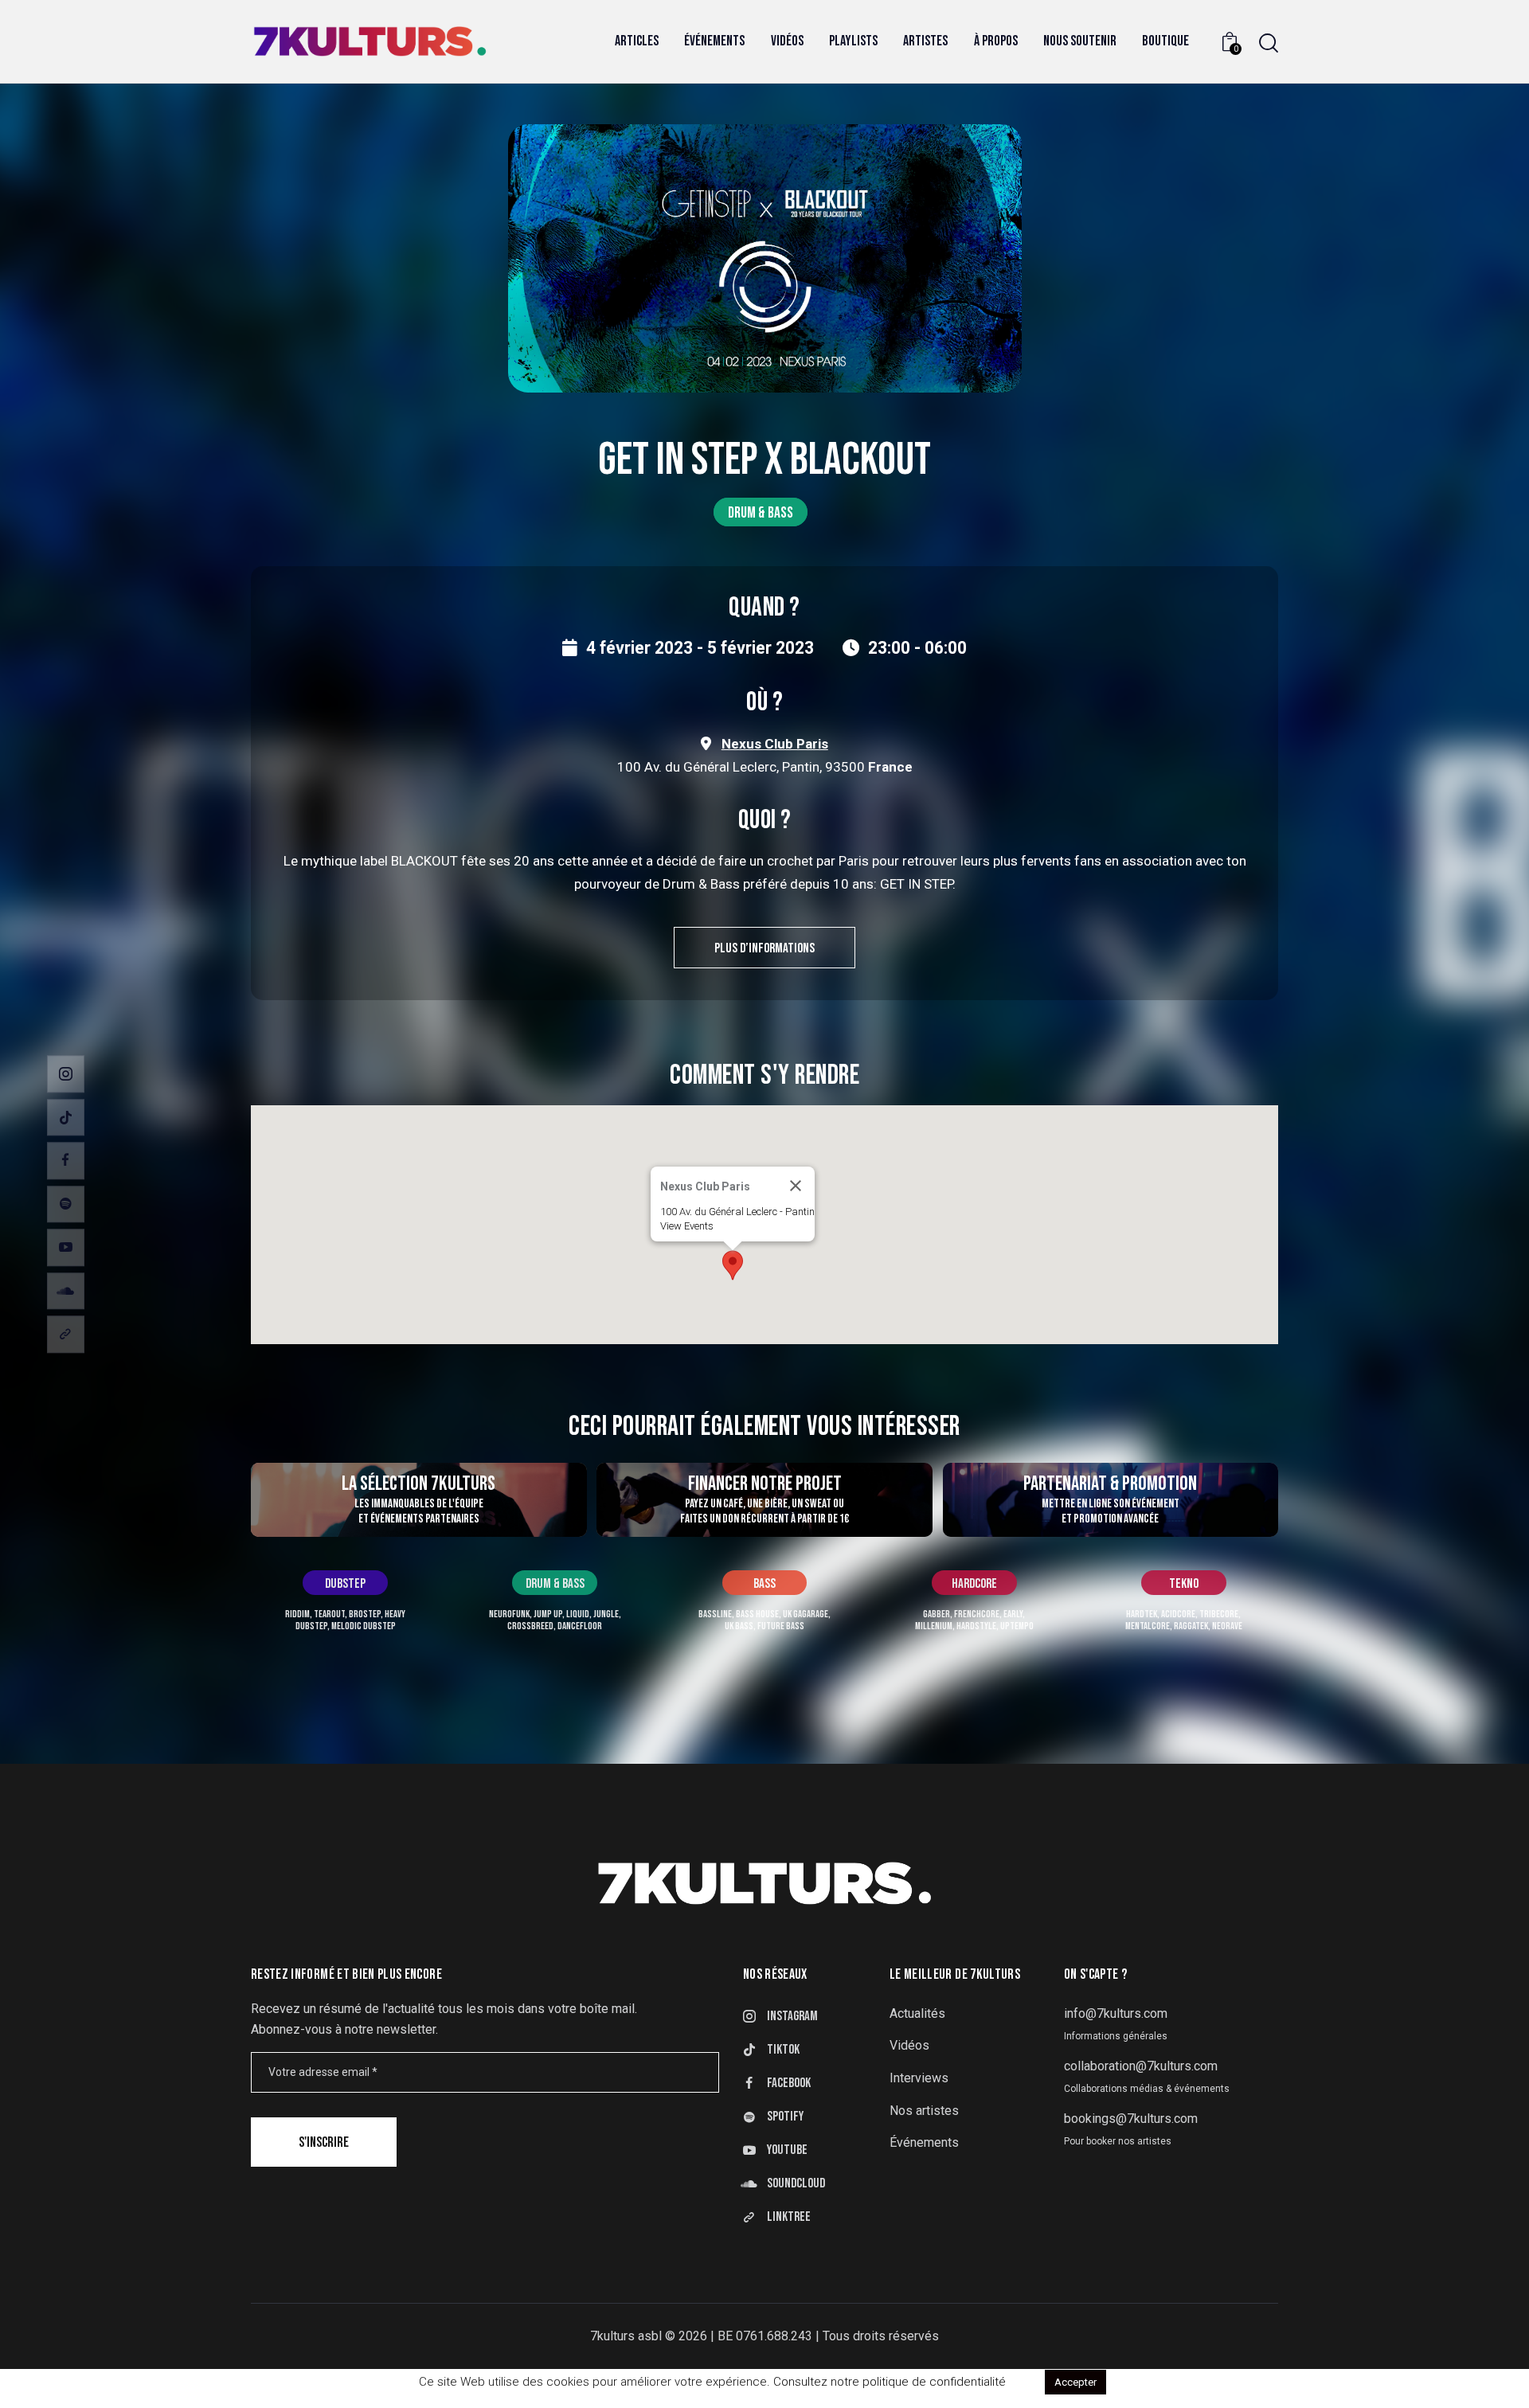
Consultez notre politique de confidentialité (890, 2382)
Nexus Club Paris (775, 744)
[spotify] (66, 1204)
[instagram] (66, 1074)
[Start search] (1269, 43)
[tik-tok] (66, 1118)
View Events (687, 1226)
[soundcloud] (66, 1291)
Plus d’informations (764, 948)
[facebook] (66, 1161)
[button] (733, 1265)
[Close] (796, 1186)
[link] (66, 1334)
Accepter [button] (1075, 2382)
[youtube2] (66, 1247)
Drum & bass (761, 513)
